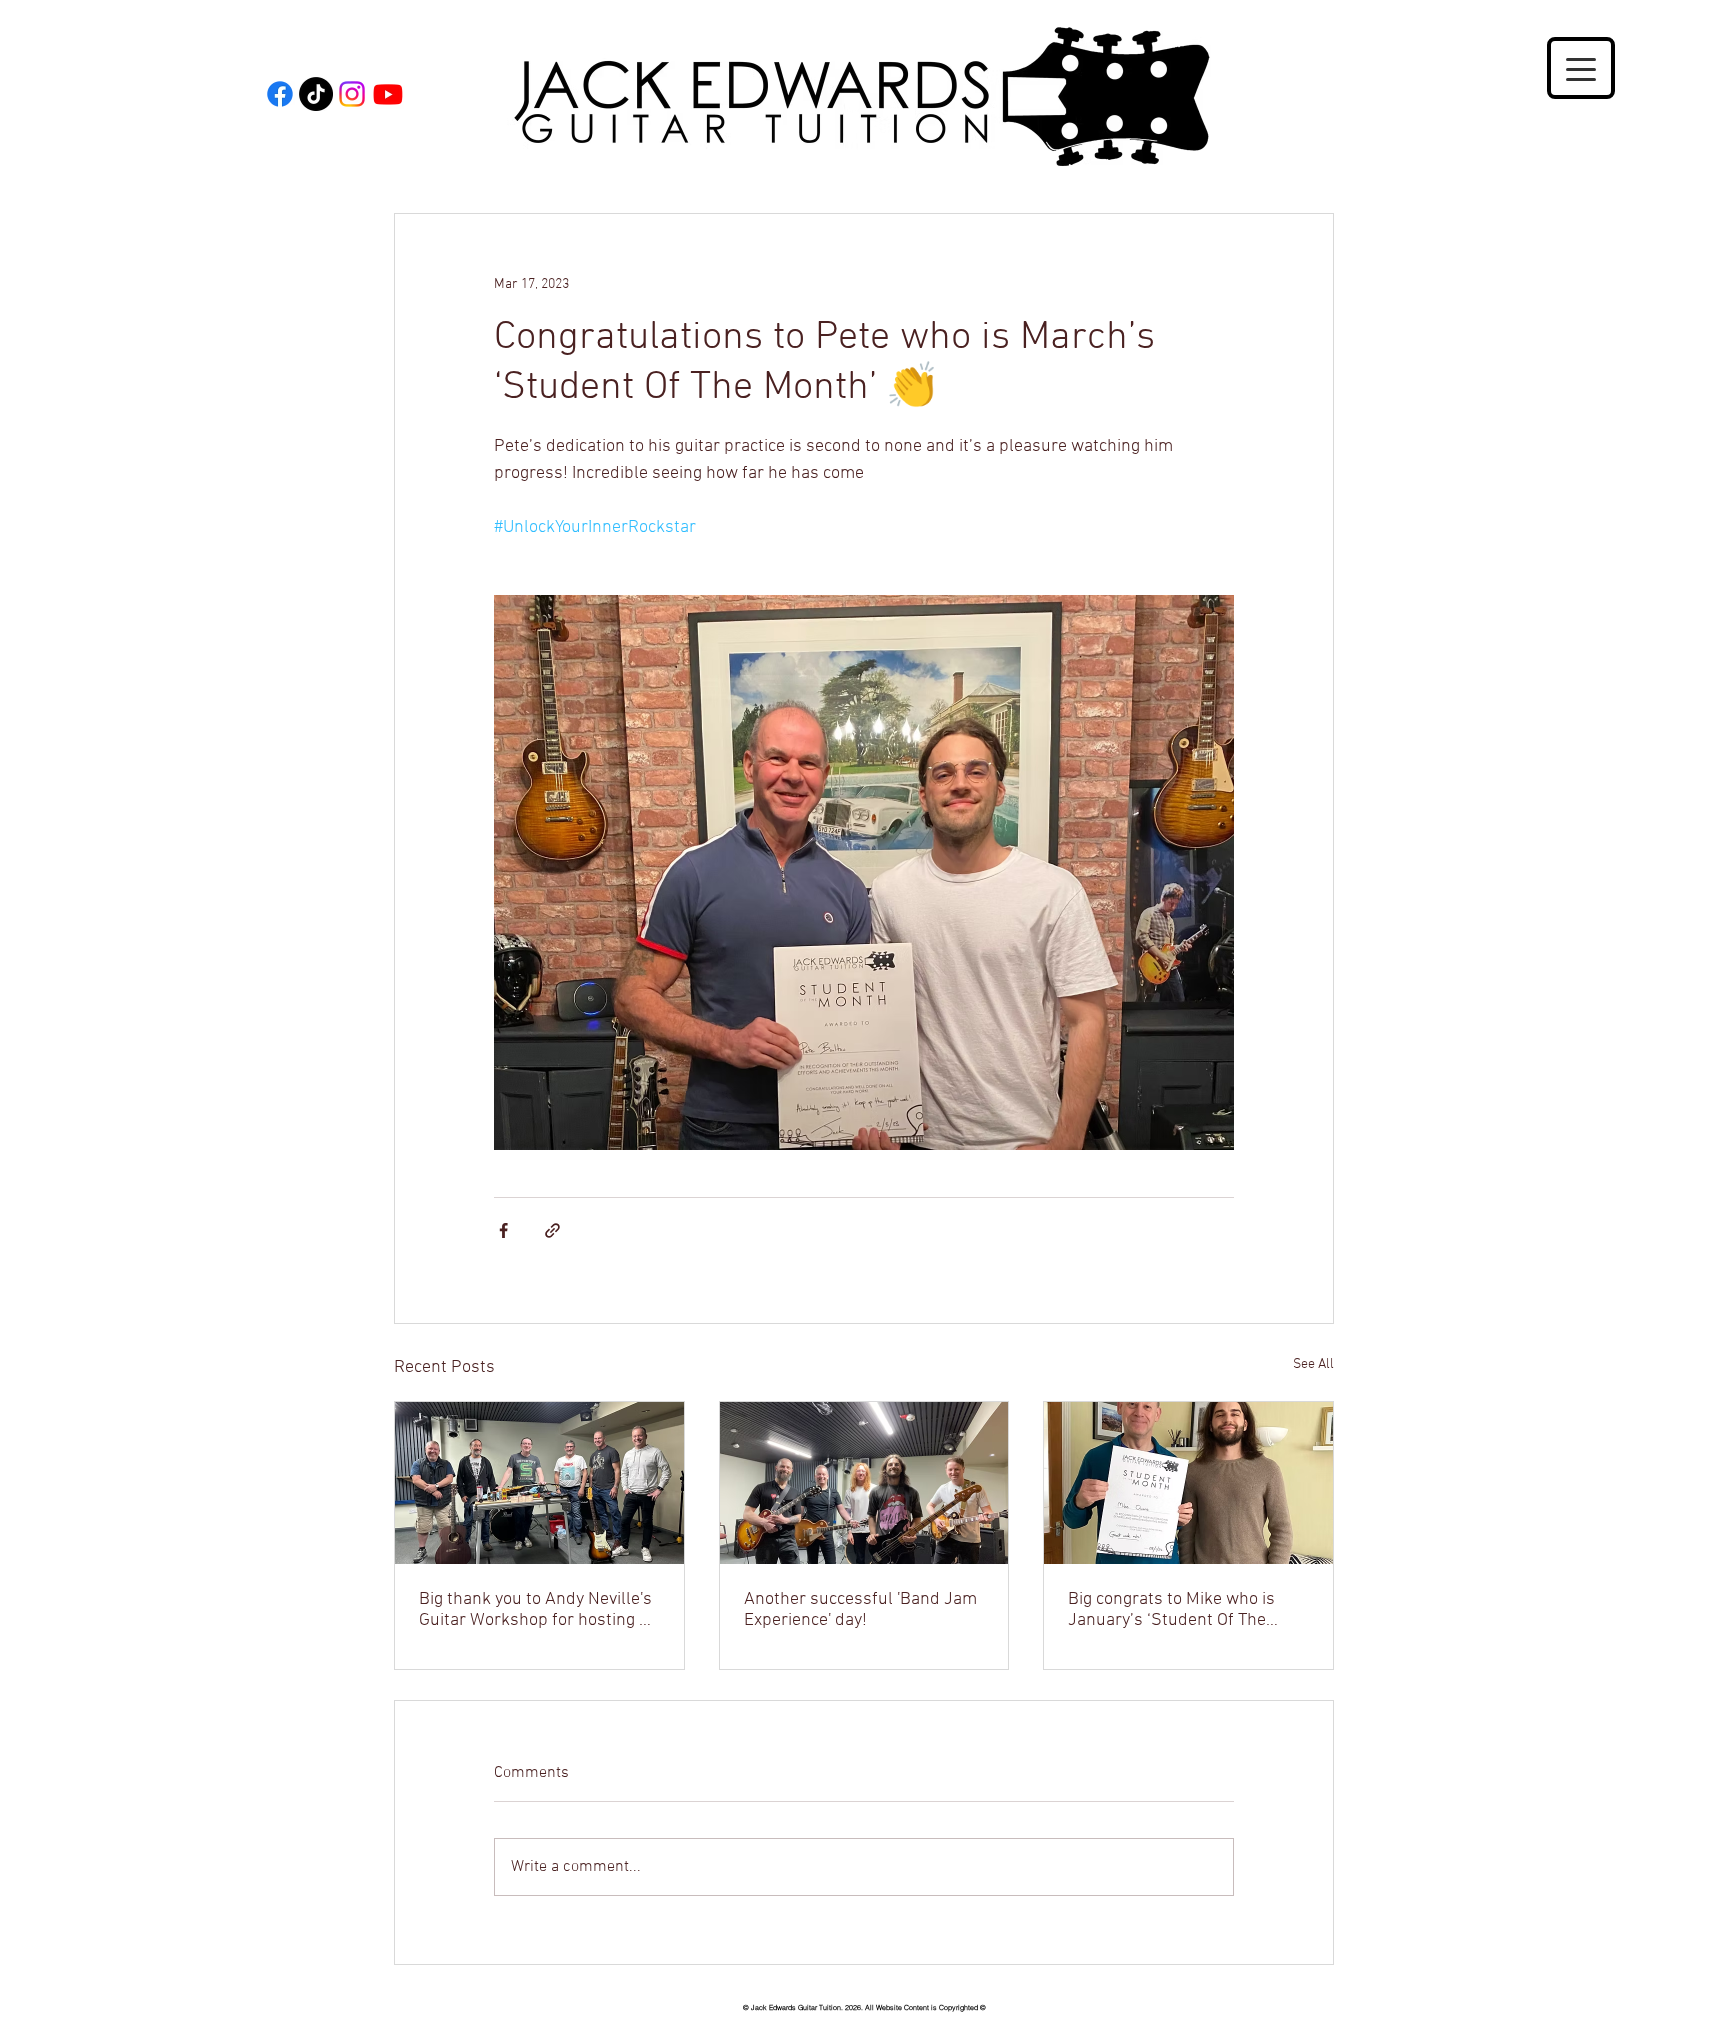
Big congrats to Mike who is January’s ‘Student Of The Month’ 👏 (1171, 1610)
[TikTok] (316, 94)
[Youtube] (388, 94)
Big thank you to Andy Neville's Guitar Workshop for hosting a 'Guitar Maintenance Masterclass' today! (535, 1610)
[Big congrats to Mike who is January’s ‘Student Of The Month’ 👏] (1188, 1483)
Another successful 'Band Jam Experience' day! (860, 1610)
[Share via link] (552, 1230)
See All (1313, 1364)
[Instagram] (352, 94)
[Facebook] (280, 94)
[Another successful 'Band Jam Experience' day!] (864, 1483)
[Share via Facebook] (503, 1230)
